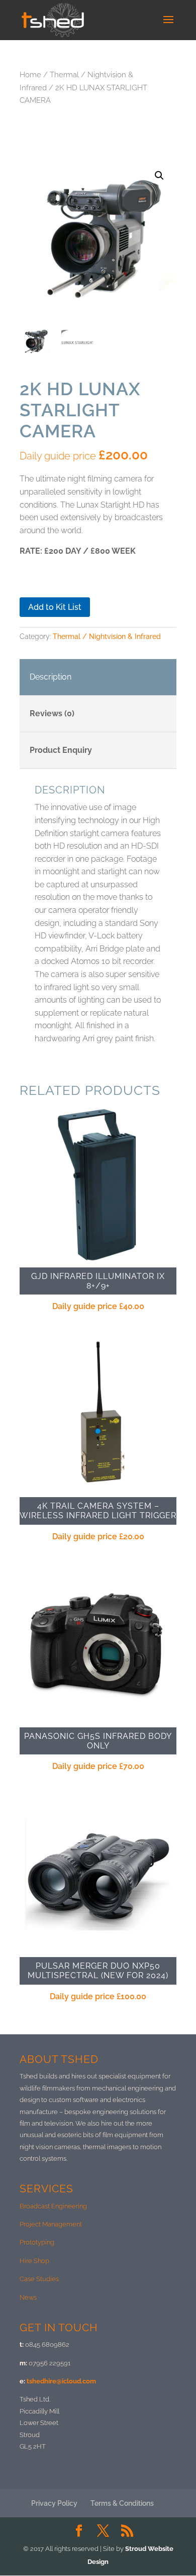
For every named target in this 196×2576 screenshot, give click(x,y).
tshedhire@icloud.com (61, 2381)
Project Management (51, 2224)
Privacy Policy (54, 2503)
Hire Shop (34, 2261)
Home (30, 74)
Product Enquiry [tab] (61, 750)
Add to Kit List (55, 607)
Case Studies (39, 2279)
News (28, 2297)
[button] (159, 176)
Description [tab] (51, 677)
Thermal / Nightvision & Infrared (107, 636)
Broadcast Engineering (53, 2206)
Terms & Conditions (122, 2503)
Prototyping (37, 2242)
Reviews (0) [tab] (52, 713)
